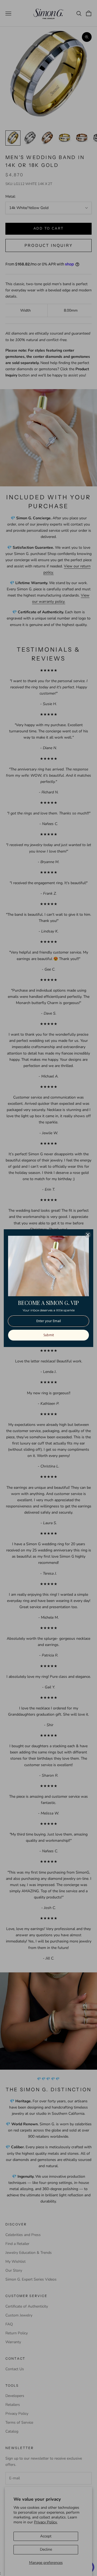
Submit (49, 1335)
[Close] (88, 1235)
